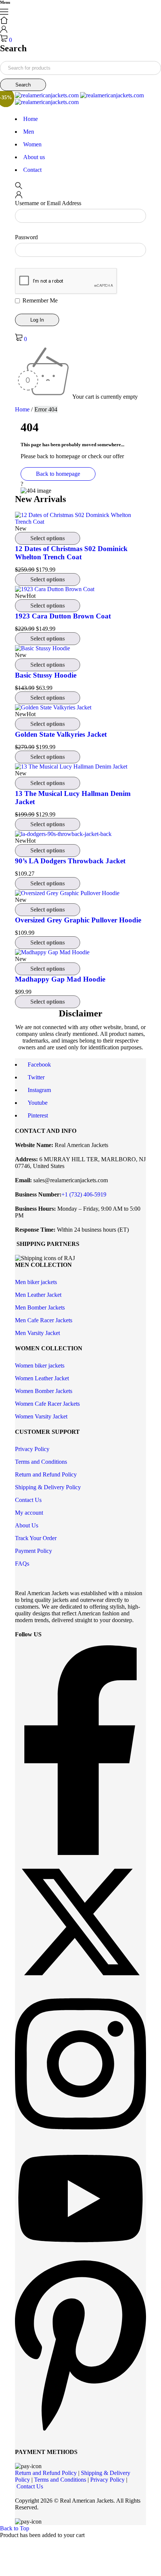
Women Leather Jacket (42, 1378)
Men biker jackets (36, 1282)
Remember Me (39, 300)
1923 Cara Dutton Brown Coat (63, 616)
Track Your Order (36, 1538)
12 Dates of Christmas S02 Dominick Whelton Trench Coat (71, 553)
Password (26, 237)
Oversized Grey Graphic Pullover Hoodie (78, 920)
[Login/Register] (4, 31)
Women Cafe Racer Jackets (47, 1404)
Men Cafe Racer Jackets (44, 1320)
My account (29, 1513)
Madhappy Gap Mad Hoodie (60, 979)
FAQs (22, 1564)
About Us (27, 1525)
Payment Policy (34, 1551)
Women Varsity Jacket (41, 1416)
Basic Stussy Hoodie (46, 675)
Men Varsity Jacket (37, 1333)
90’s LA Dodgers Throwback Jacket (70, 861)
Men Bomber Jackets (40, 1307)
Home (22, 409)
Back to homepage (58, 474)
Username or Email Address (48, 203)
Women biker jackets (40, 1365)
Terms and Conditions (41, 1462)
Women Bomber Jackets (44, 1391)
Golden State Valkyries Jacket (61, 734)
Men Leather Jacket (38, 1295)
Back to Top (15, 2528)
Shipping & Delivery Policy (48, 1487)
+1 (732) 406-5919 (84, 1194)
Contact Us (28, 1500)
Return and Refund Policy (46, 1474)
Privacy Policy (32, 1449)
